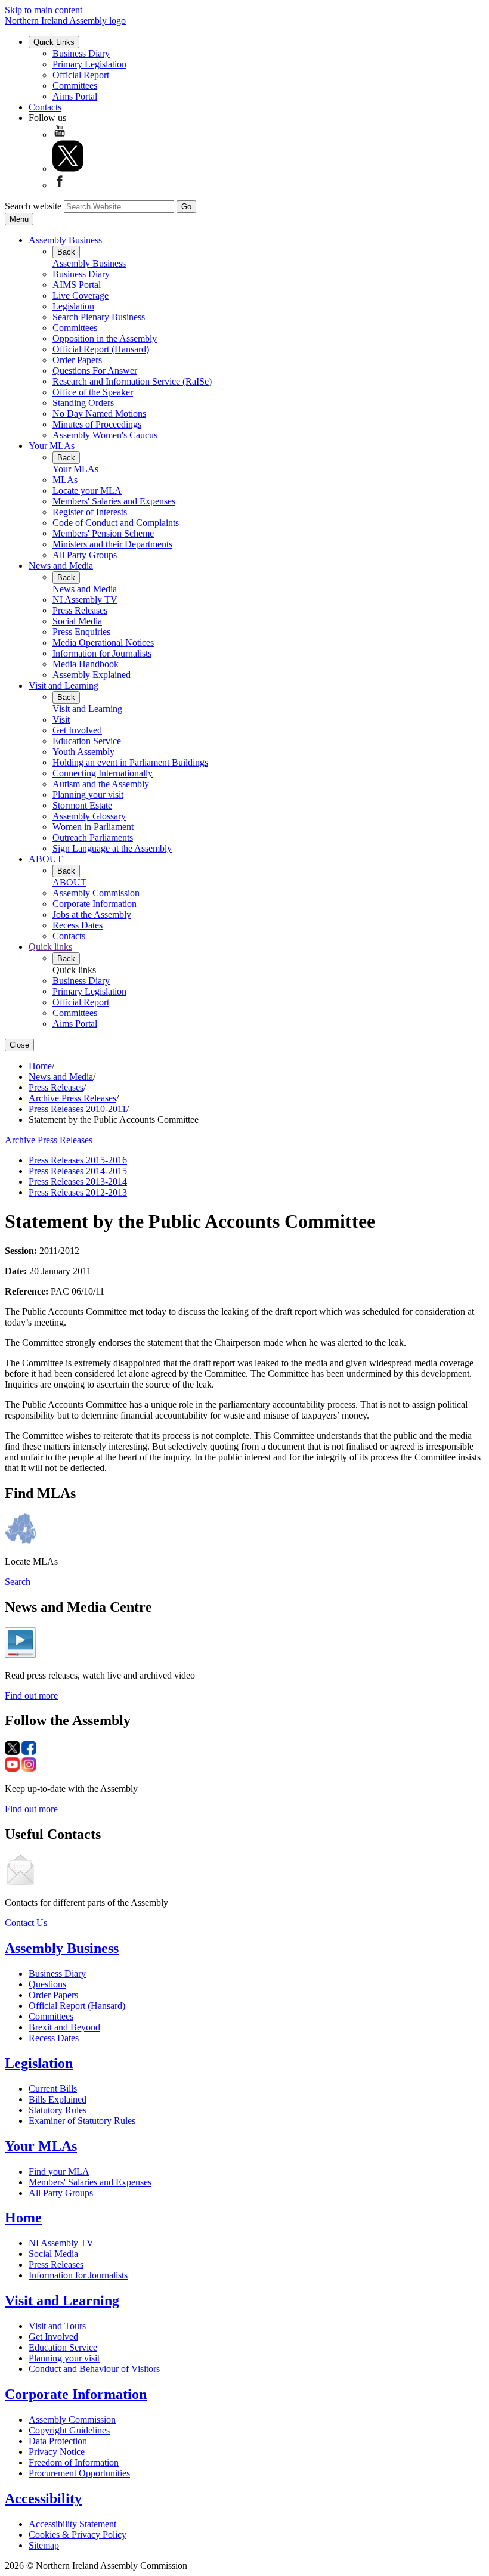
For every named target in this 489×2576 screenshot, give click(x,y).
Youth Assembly (83, 752)
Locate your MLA (87, 490)
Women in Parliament (93, 827)
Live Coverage (81, 295)
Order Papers (77, 360)
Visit (61, 719)
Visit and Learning (64, 685)
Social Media (77, 621)
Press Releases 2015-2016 (78, 1160)
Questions (47, 1984)
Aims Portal (75, 96)
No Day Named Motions (99, 414)
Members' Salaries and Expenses (114, 501)
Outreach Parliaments (93, 837)
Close (19, 1045)
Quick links (50, 947)
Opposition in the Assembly (105, 338)
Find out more (31, 1696)
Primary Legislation (89, 64)
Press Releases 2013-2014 (78, 1182)
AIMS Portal (77, 285)
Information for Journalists (102, 653)
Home (40, 1066)
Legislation (73, 306)
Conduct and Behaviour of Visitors (94, 2369)
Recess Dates (78, 925)
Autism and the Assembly (101, 784)
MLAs (65, 480)
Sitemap (44, 2545)
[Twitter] (68, 168)
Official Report (81, 75)
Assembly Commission (96, 893)
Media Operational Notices (103, 643)
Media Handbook (86, 664)
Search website (33, 206)
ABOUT (46, 859)
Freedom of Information (74, 2462)
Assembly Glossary (89, 816)
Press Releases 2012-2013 (78, 1192)
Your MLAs (52, 446)
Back (66, 252)
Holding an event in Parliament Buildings (130, 762)
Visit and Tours (57, 2326)
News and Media (61, 566)
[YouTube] (60, 134)
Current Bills (53, 2089)
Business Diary (81, 53)
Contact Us (26, 1923)
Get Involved (77, 730)
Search (18, 1582)
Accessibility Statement (72, 2524)
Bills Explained (58, 2099)
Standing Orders (83, 403)
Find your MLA (59, 2171)
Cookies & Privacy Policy (78, 2535)
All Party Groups (85, 555)
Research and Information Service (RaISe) (132, 381)
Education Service (87, 741)
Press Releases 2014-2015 (78, 1171)
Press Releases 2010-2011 (78, 1109)
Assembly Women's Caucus (105, 435)
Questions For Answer (95, 371)
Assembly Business (65, 240)
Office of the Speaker (93, 392)
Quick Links (54, 42)
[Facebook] (60, 185)
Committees (75, 86)
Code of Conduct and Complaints (116, 523)
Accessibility (43, 2498)
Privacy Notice (57, 2452)
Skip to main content (44, 10)
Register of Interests (90, 512)
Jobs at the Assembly (92, 914)
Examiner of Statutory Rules (82, 2121)
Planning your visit (88, 795)
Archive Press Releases (72, 1098)
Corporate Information (95, 904)
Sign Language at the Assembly (112, 848)
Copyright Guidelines (69, 2430)
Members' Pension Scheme (103, 533)
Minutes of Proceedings (97, 424)
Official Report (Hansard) (101, 349)
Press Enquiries (81, 632)
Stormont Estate (82, 805)
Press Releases (80, 610)
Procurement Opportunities (79, 2473)
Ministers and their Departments (112, 544)
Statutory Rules (58, 2110)
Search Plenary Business (99, 317)
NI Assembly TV (85, 600)
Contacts (45, 107)
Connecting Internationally (103, 773)
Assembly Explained (92, 675)
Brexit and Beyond (64, 2027)
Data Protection (58, 2441)
